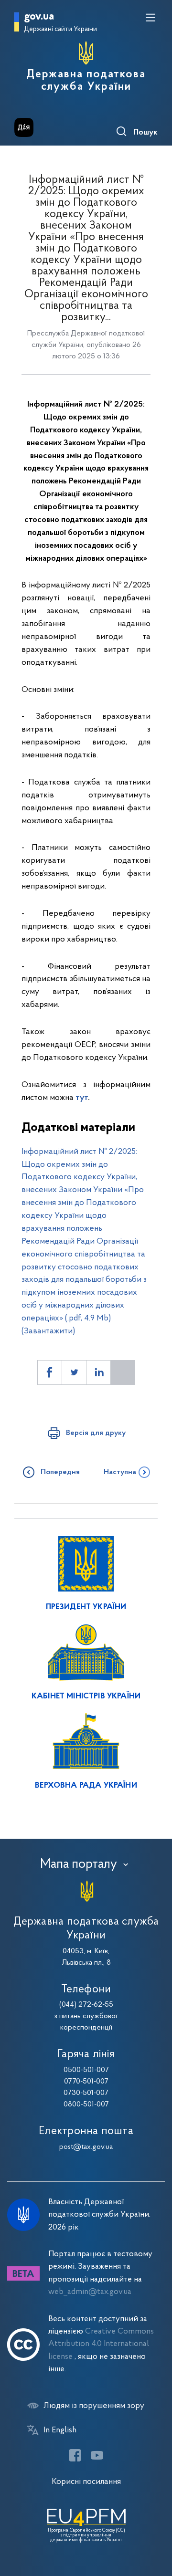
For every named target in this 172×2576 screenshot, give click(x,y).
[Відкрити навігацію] (150, 18)
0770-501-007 (86, 2082)
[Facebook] (75, 2455)
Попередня (60, 1472)
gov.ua (39, 17)
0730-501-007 (86, 2093)
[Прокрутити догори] (155, 2524)
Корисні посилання (86, 2482)
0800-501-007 (86, 2105)
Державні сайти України (60, 29)
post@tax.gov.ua (86, 2147)
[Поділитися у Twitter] (74, 1372)
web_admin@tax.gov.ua (90, 2292)
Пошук (145, 133)
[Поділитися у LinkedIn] (98, 1372)
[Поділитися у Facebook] (50, 1372)
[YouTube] (97, 2455)
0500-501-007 (86, 2070)
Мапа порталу (79, 1864)
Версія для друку (96, 1433)
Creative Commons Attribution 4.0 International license (101, 2344)
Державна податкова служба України (86, 81)
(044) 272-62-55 (86, 2005)
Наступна (120, 1472)
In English (60, 2430)
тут (82, 1098)
